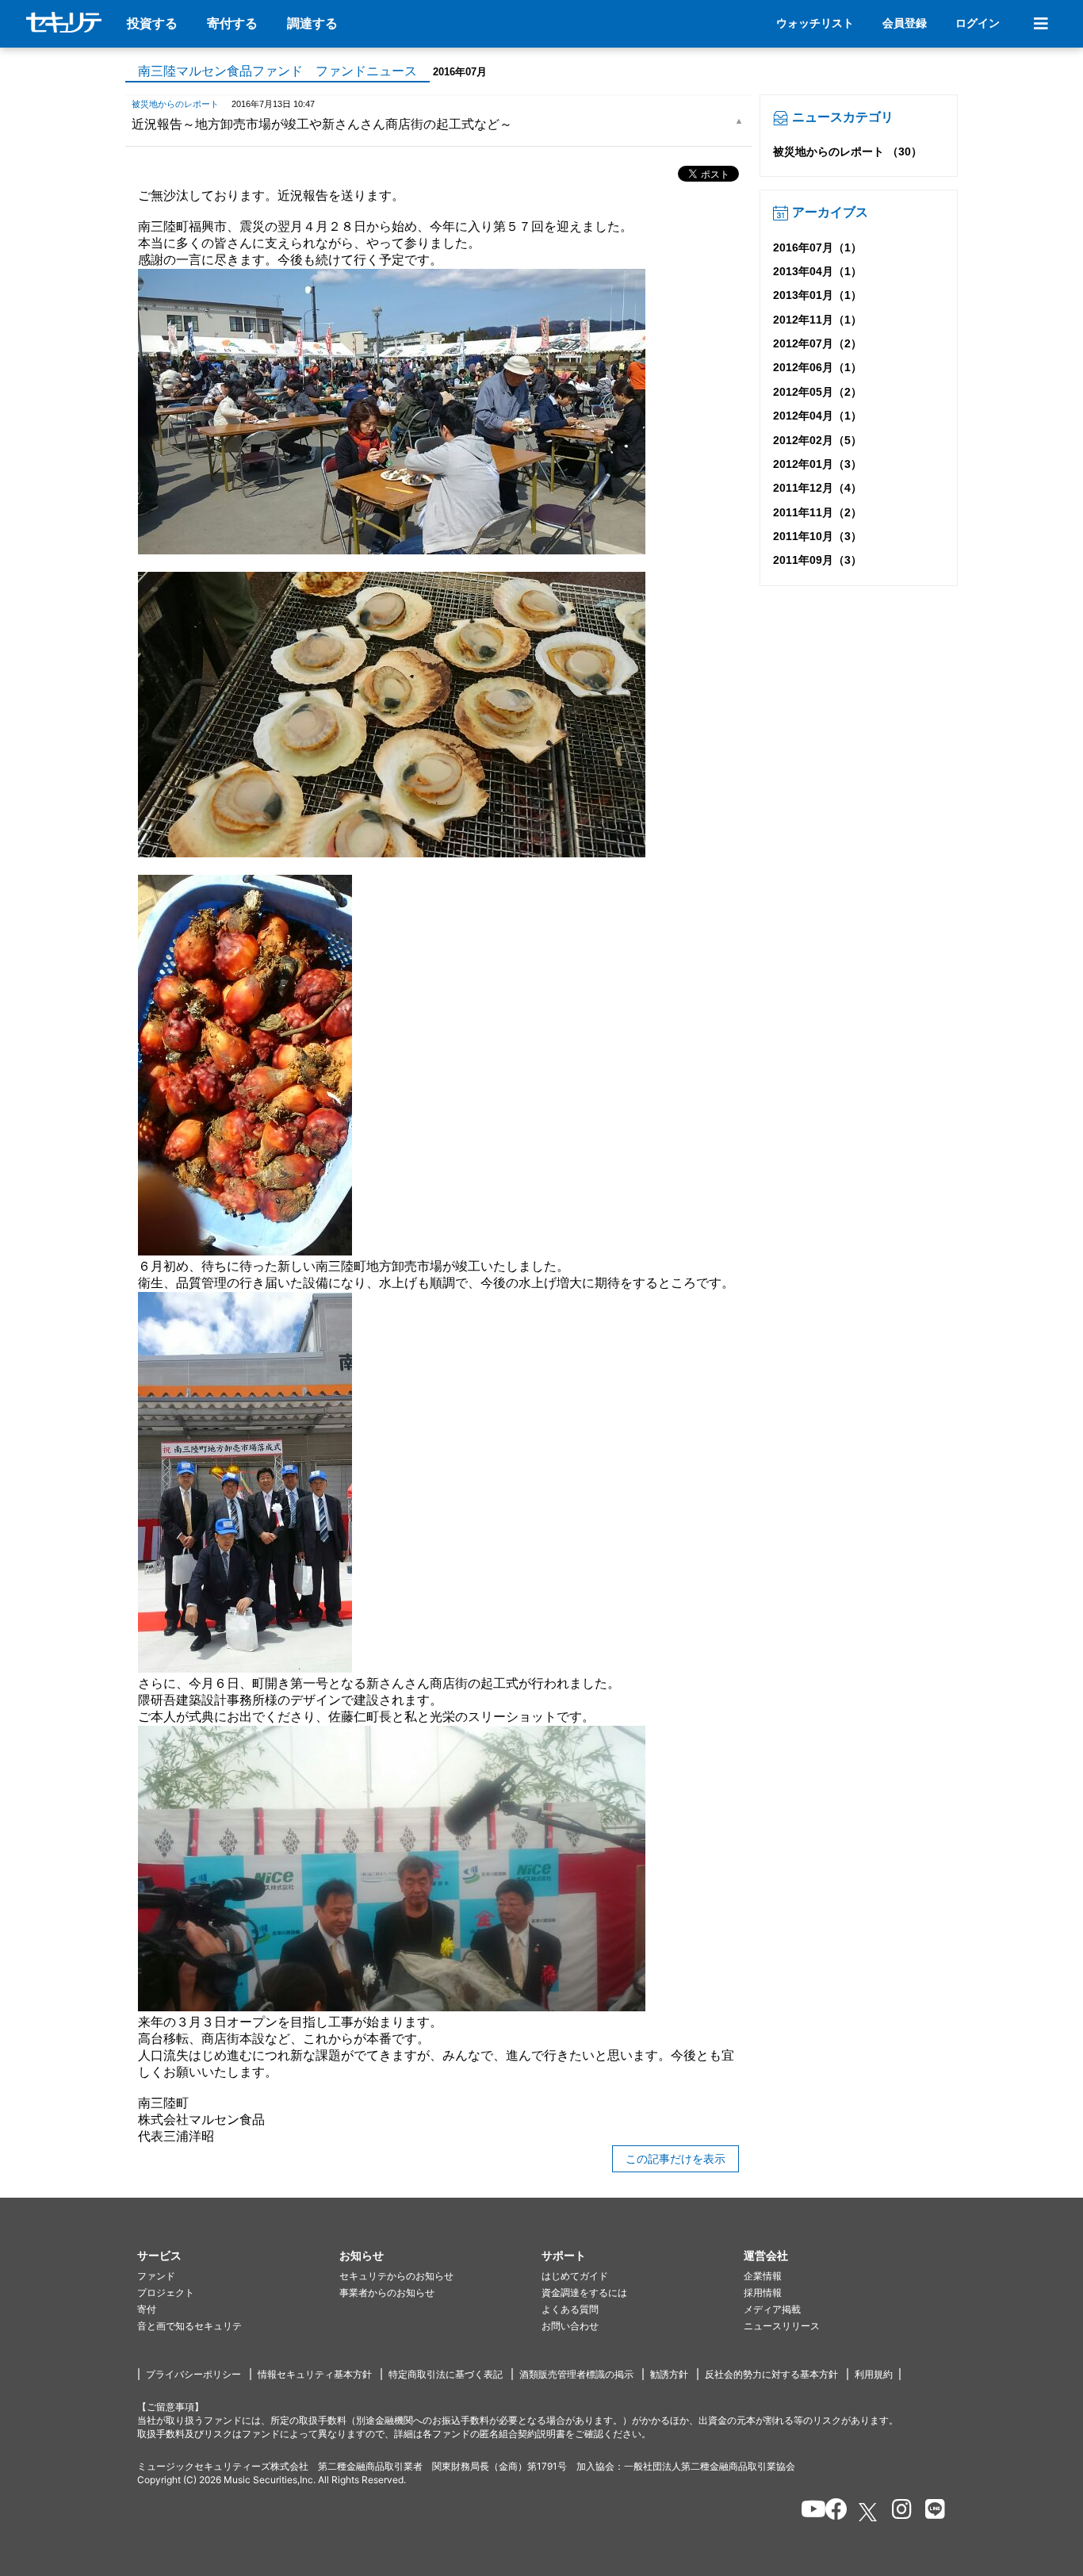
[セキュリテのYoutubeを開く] (807, 2512)
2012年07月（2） (817, 343)
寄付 (147, 2309)
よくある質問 (570, 2309)
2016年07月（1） (817, 247)
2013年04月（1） (817, 271)
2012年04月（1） (817, 416)
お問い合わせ (570, 2326)
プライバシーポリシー (193, 2374)
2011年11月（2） (817, 512)
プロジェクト (166, 2292)
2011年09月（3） (817, 560)
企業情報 (763, 2276)
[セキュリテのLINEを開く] (931, 2512)
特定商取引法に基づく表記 (446, 2374)
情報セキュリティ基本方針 (315, 2374)
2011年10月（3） (817, 536)
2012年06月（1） (817, 367)
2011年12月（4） (817, 488)
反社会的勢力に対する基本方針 (771, 2374)
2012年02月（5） (817, 440)
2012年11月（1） (817, 320)
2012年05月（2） (817, 392)
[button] (238, 2256)
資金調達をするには (584, 2292)
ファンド (156, 2276)
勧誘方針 (669, 2374)
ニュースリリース (782, 2326)
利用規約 (874, 2374)
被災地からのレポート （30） (848, 151)
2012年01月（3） (817, 464)
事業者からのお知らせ (387, 2292)
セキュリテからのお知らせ (396, 2276)
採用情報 (763, 2292)
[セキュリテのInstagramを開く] (898, 2512)
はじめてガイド (575, 2276)
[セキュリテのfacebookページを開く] (831, 2512)
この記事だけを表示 (675, 2159)
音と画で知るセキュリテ (189, 2326)
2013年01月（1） (817, 295)
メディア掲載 (772, 2309)
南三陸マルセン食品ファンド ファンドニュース (277, 71)
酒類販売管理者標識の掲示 (576, 2374)
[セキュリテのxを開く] (869, 2512)
